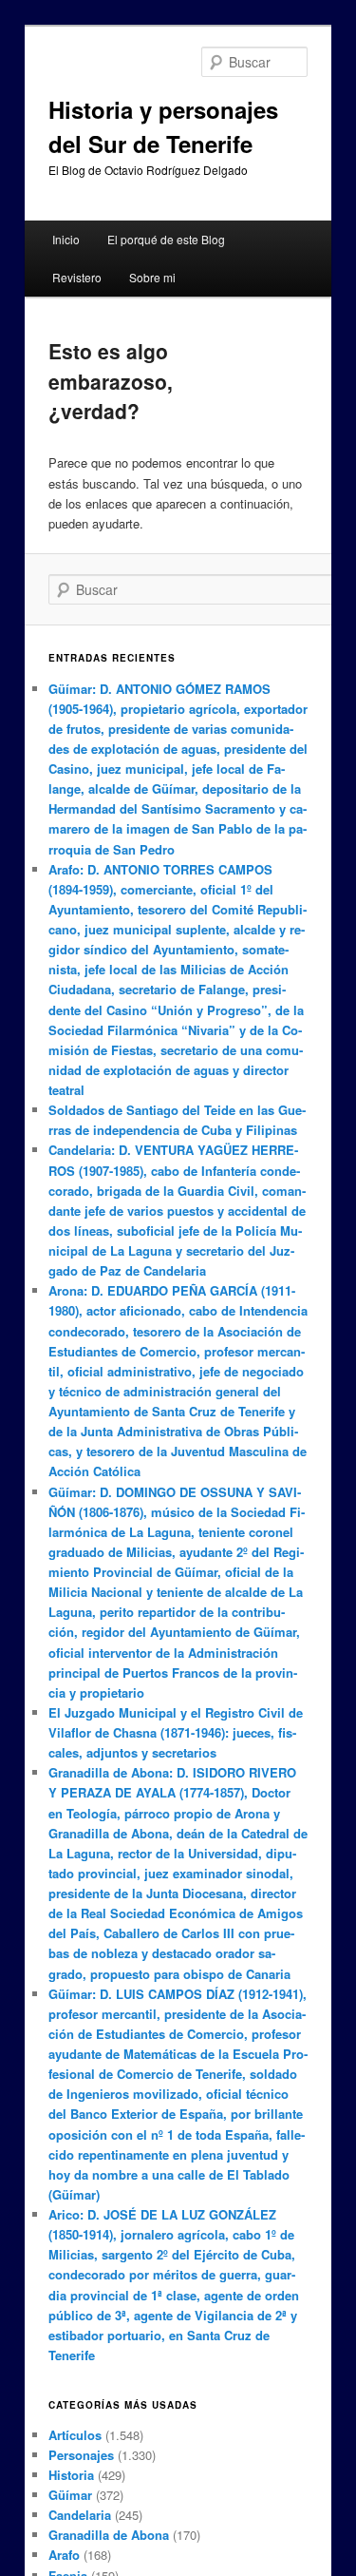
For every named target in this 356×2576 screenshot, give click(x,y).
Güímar (70, 2495)
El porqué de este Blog (166, 239)
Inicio (66, 239)
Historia (71, 2475)
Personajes (81, 2455)
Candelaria (80, 2515)
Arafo (64, 2555)
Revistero (77, 277)
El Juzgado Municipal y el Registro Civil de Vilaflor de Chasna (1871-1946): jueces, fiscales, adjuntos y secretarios (176, 1732)
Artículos (75, 2435)
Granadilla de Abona (109, 2535)
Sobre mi (152, 277)
